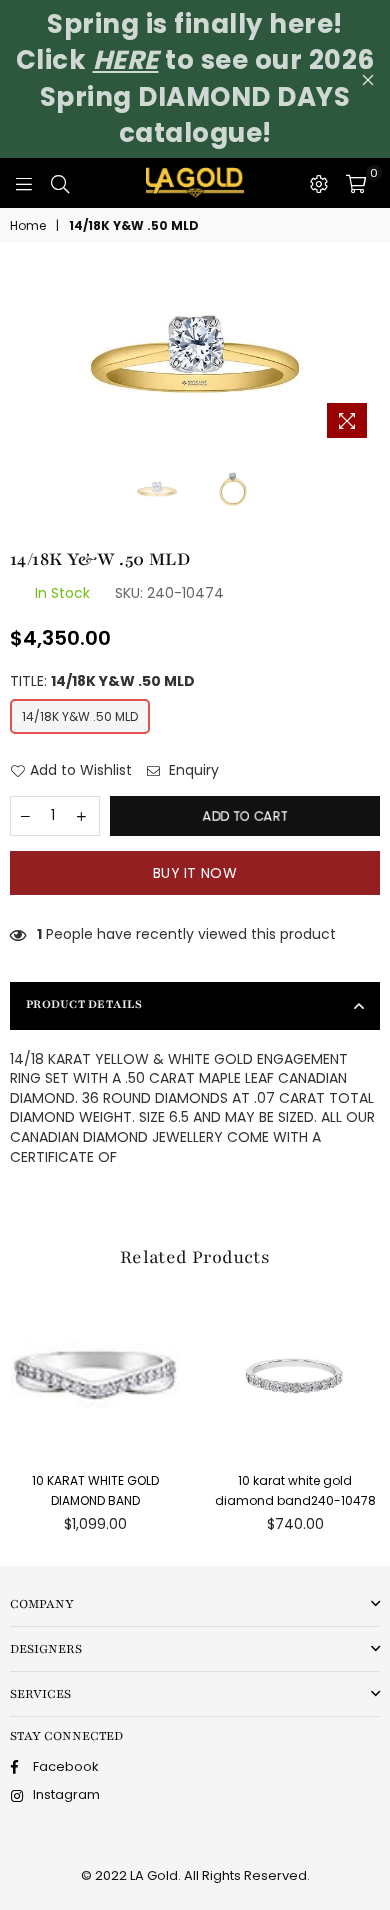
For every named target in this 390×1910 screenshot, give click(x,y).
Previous (20, 356)
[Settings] (319, 183)
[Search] (60, 183)
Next (370, 356)
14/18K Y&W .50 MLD (80, 716)
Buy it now (195, 873)
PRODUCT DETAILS (84, 1004)
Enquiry (192, 770)
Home (28, 226)
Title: (102, 681)
